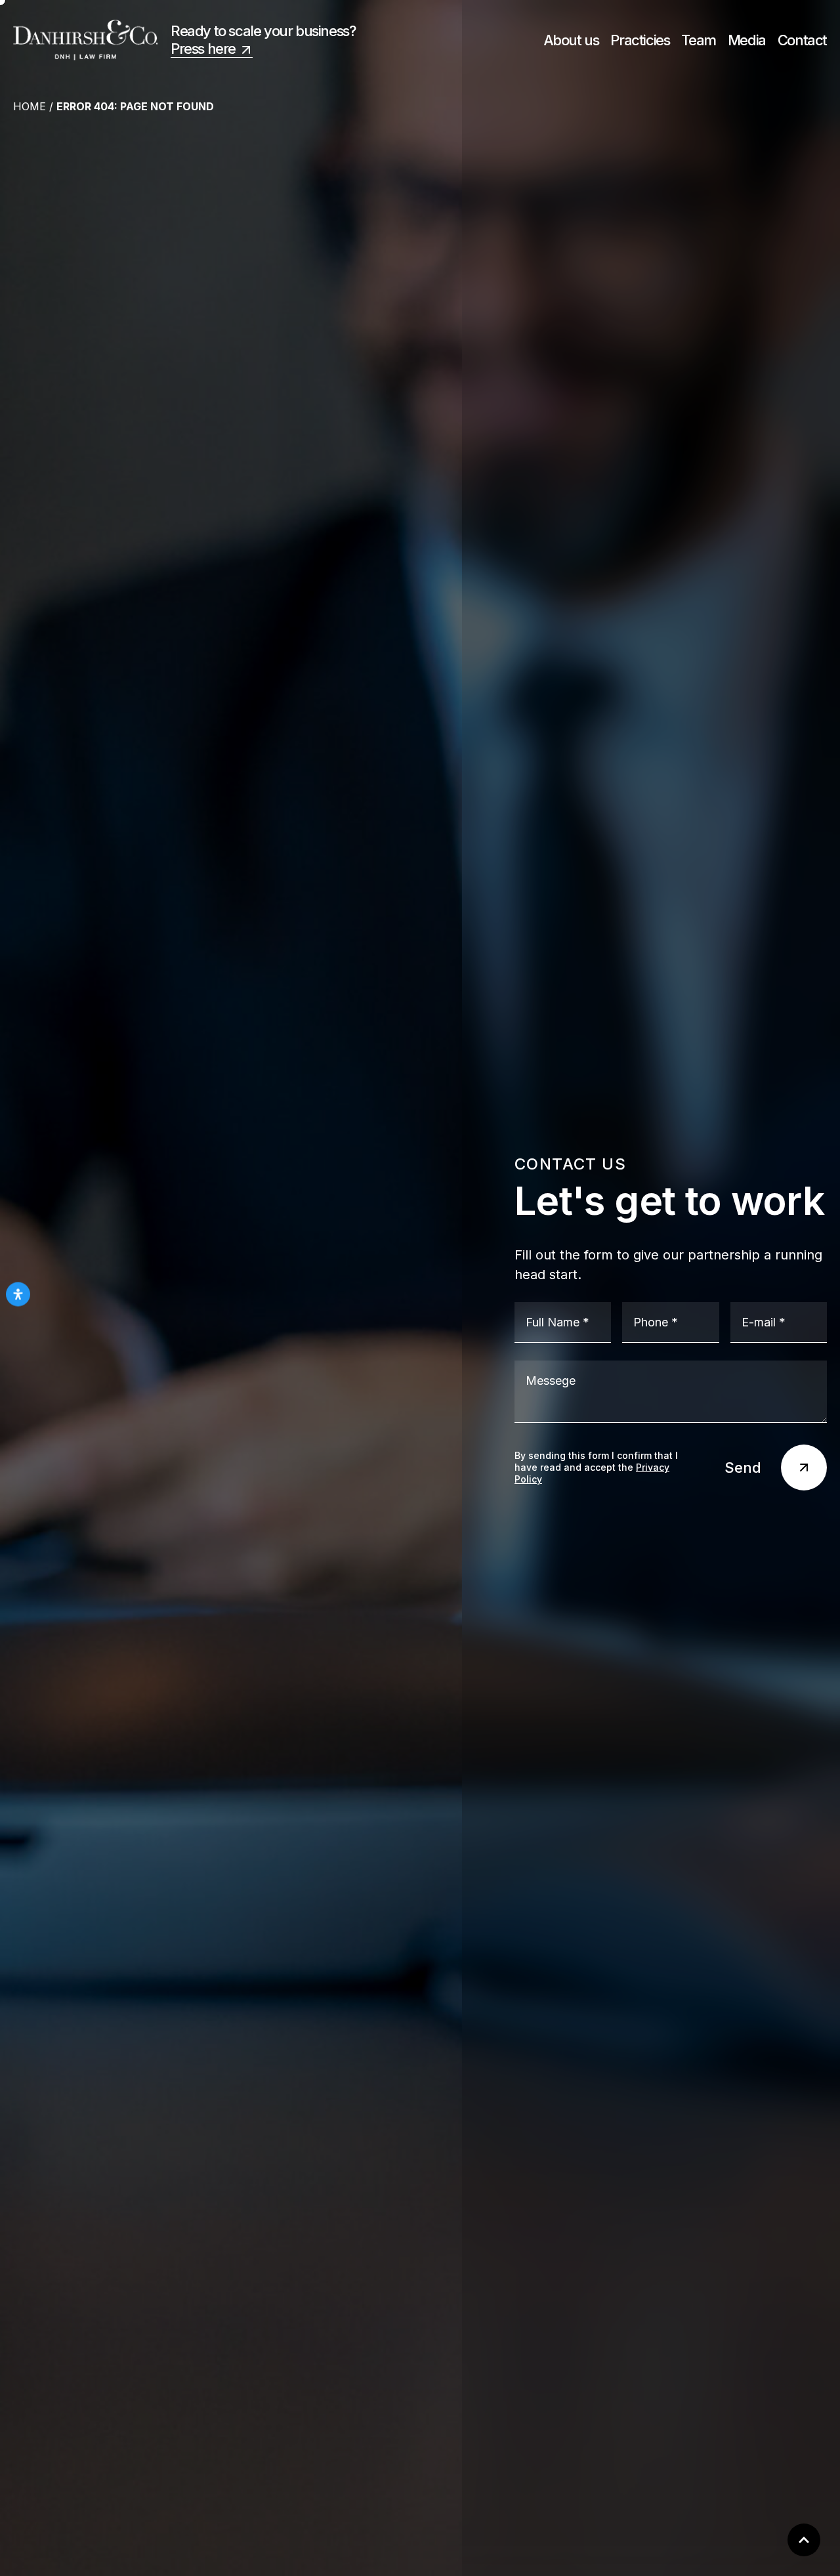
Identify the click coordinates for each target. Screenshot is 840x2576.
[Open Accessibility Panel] (18, 1294)
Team (698, 40)
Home (30, 106)
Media (747, 40)
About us (571, 40)
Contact (802, 40)
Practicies (640, 40)
